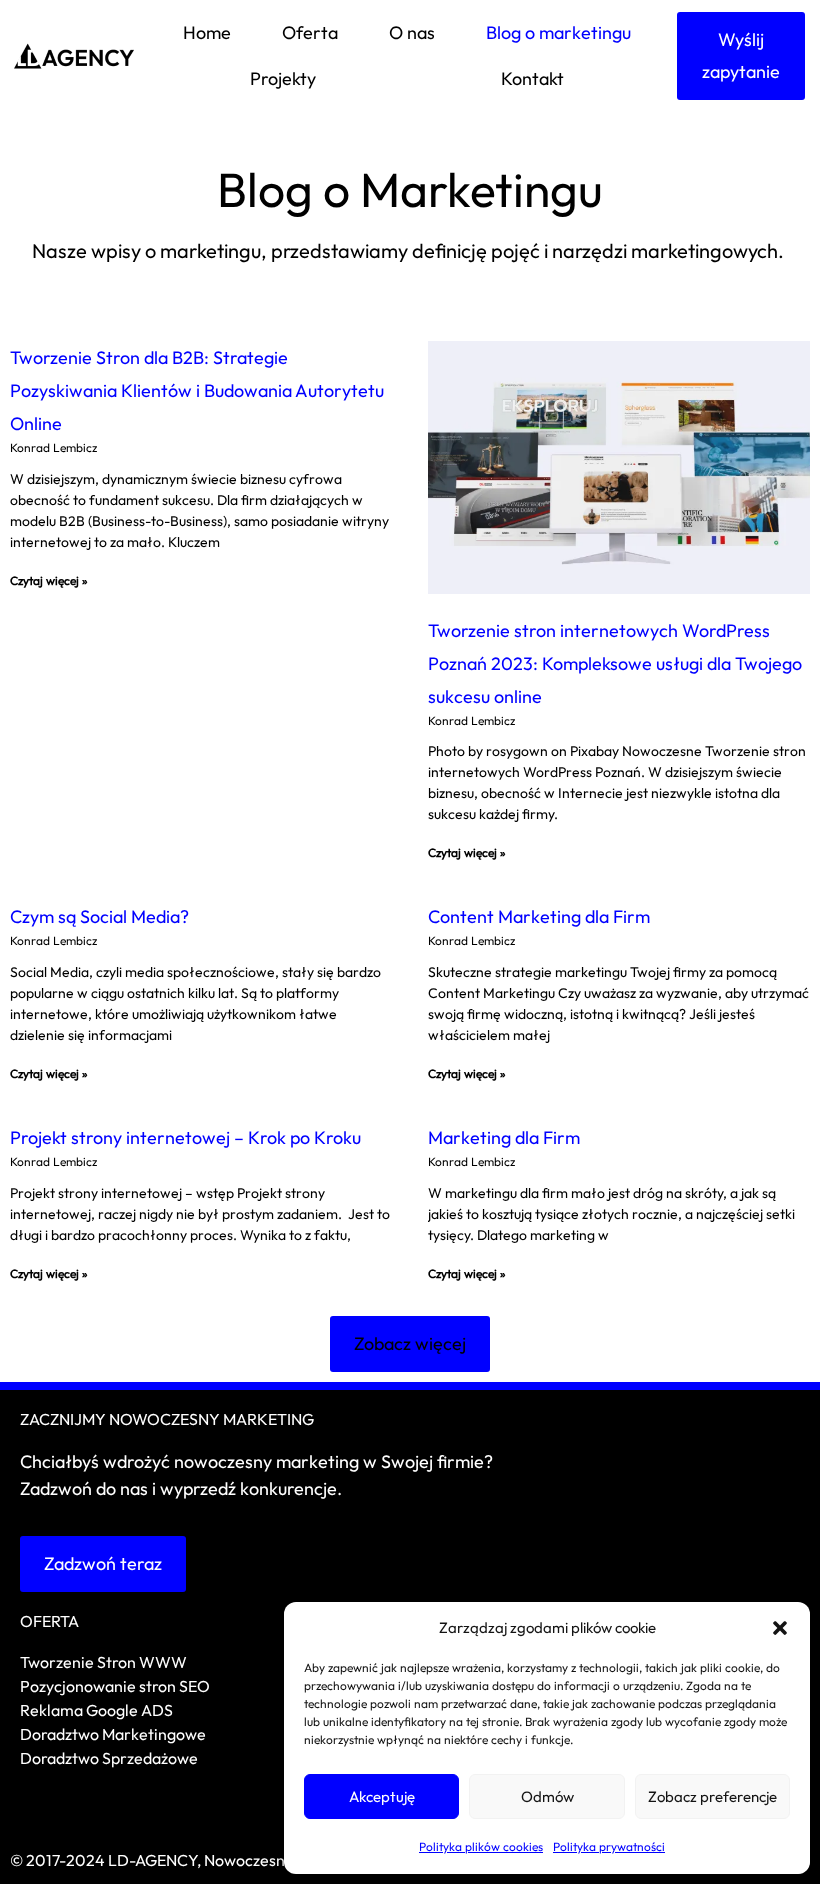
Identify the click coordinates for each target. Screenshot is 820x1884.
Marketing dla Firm (504, 1137)
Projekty (283, 78)
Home (207, 32)
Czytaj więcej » (49, 580)
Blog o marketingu (558, 32)
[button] (780, 1628)
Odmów (547, 1796)
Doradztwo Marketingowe (113, 1734)
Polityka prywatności (609, 1846)
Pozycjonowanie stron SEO (115, 1686)
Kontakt (532, 78)
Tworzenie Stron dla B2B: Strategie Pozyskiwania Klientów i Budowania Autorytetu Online (197, 390)
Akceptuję (382, 1796)
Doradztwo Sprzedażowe (110, 1758)
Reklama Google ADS (96, 1710)
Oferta (310, 32)
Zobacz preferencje (712, 1796)
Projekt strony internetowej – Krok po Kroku (185, 1137)
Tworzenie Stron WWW (103, 1662)
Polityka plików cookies (481, 1846)
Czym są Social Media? (99, 916)
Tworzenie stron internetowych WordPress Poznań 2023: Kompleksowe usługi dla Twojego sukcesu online (615, 663)
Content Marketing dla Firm (539, 916)
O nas (412, 32)
